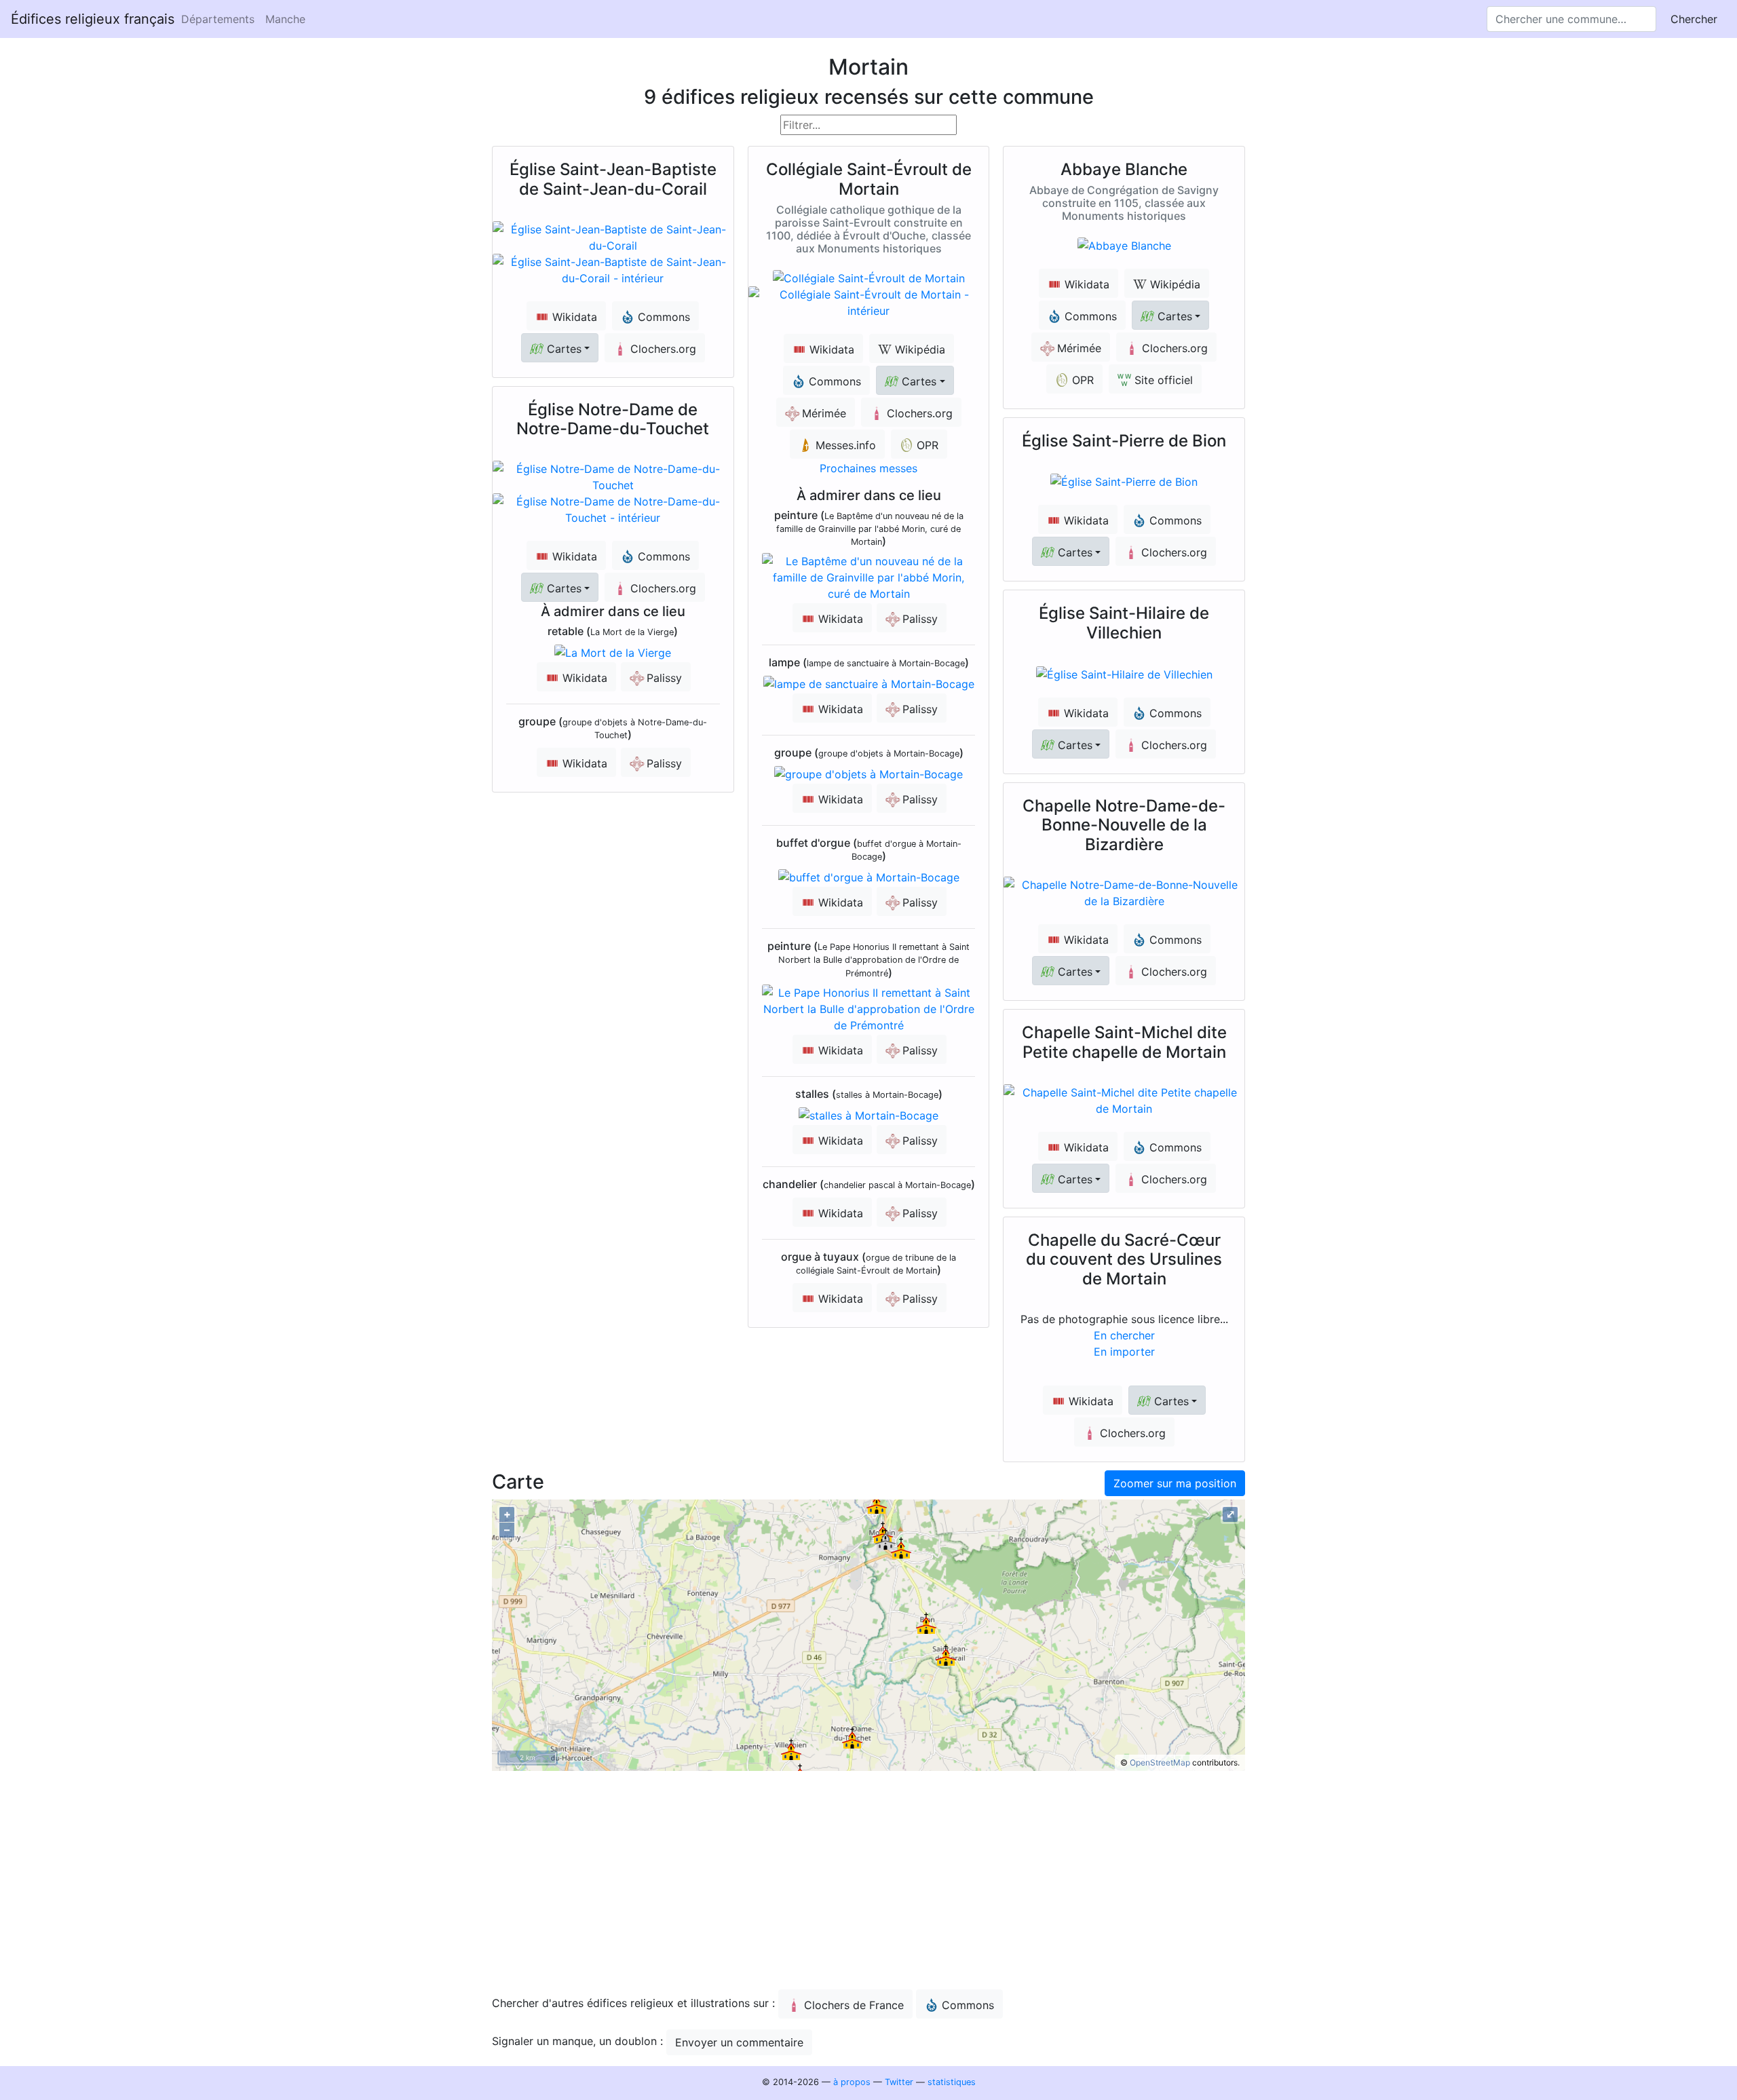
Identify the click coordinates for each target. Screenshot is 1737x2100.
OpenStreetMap (1160, 1762)
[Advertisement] (868, 1884)
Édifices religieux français (93, 19)
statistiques (952, 2082)
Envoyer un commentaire (739, 2042)
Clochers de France (854, 2005)
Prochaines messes (868, 468)
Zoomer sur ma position (1175, 1483)
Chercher (1694, 19)
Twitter (899, 2082)
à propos (852, 2082)
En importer (1124, 1352)
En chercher (1124, 1335)
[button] (560, 348)
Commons (968, 2005)
